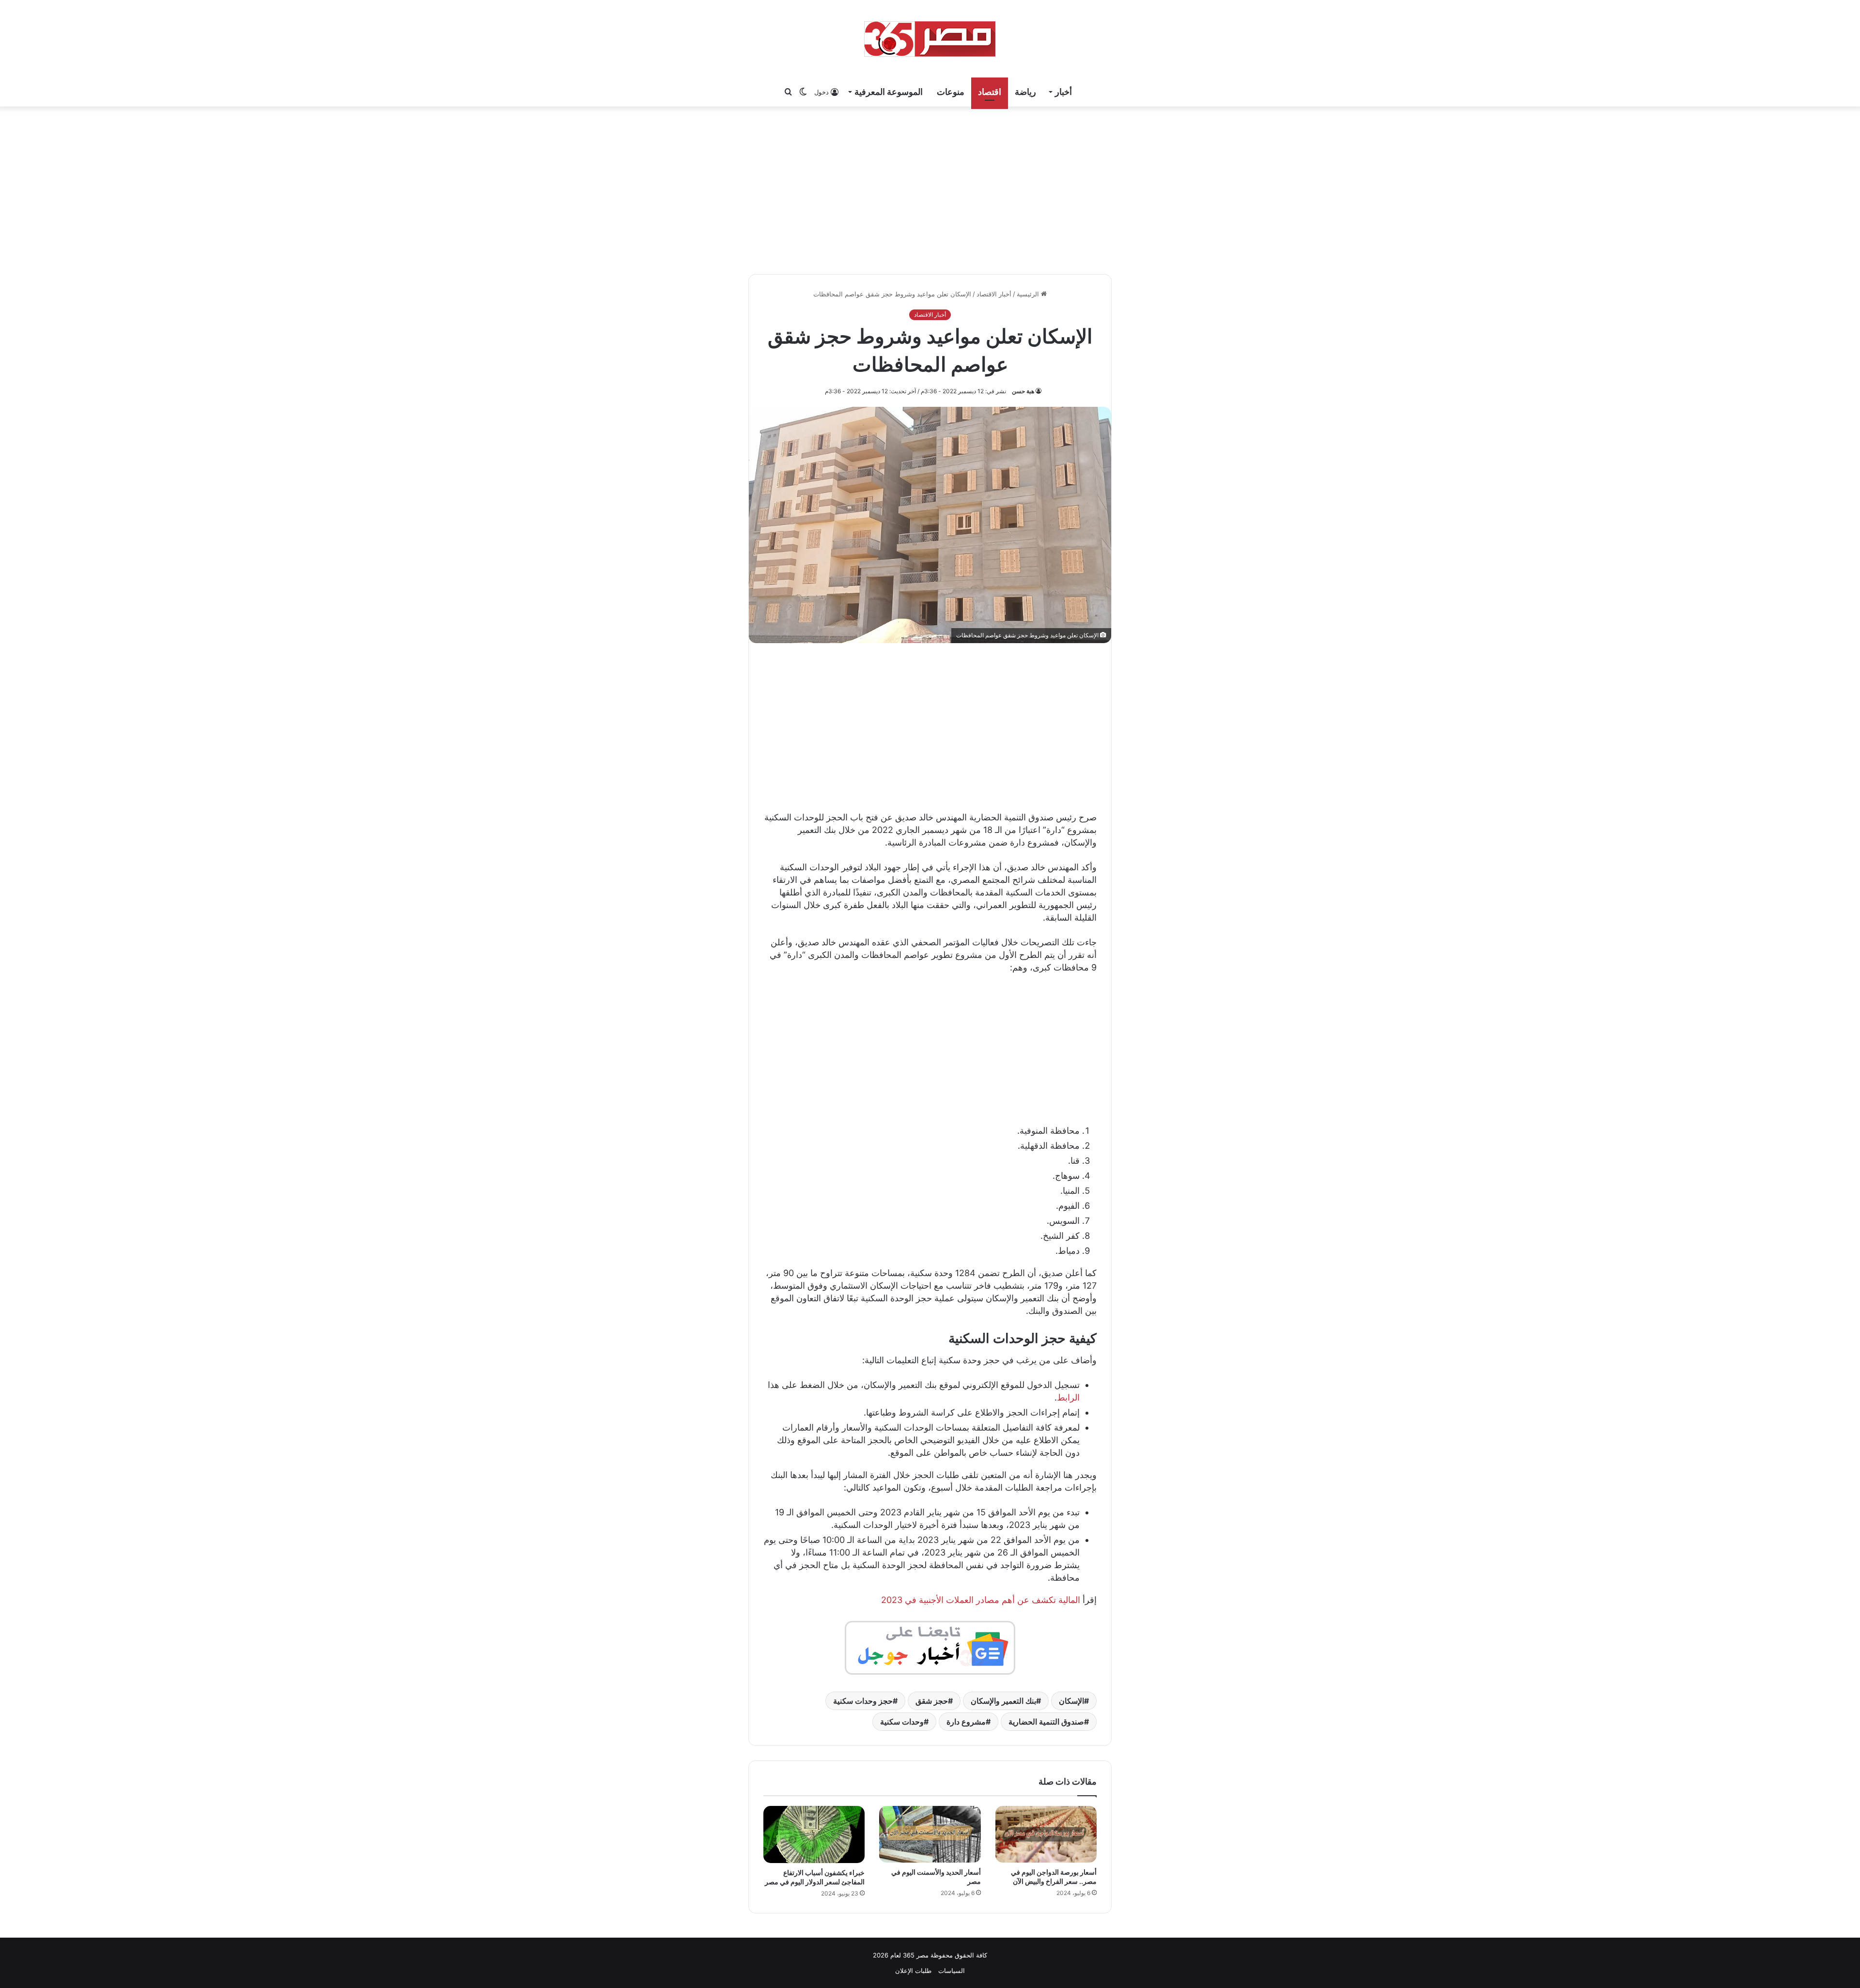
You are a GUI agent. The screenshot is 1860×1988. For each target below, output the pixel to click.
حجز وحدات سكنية (863, 1701)
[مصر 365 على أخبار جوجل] (930, 1647)
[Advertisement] (930, 189)
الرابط (1068, 1397)
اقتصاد (990, 92)
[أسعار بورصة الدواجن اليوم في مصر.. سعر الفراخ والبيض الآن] (1046, 1834)
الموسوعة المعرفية (889, 92)
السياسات (952, 1971)
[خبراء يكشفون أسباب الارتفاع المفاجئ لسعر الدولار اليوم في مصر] (814, 1834)
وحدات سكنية (902, 1722)
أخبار (1063, 92)
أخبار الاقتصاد (994, 294)
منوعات (951, 92)
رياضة (1025, 92)
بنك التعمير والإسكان (1003, 1701)
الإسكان (1071, 1701)
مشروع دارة (966, 1722)
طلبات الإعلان (913, 1971)
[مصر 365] (930, 39)
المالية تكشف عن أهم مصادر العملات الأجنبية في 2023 (981, 1600)
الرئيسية (1029, 294)
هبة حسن (1023, 391)
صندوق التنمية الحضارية (1046, 1722)
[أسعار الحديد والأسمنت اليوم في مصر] (930, 1834)
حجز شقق (932, 1701)
